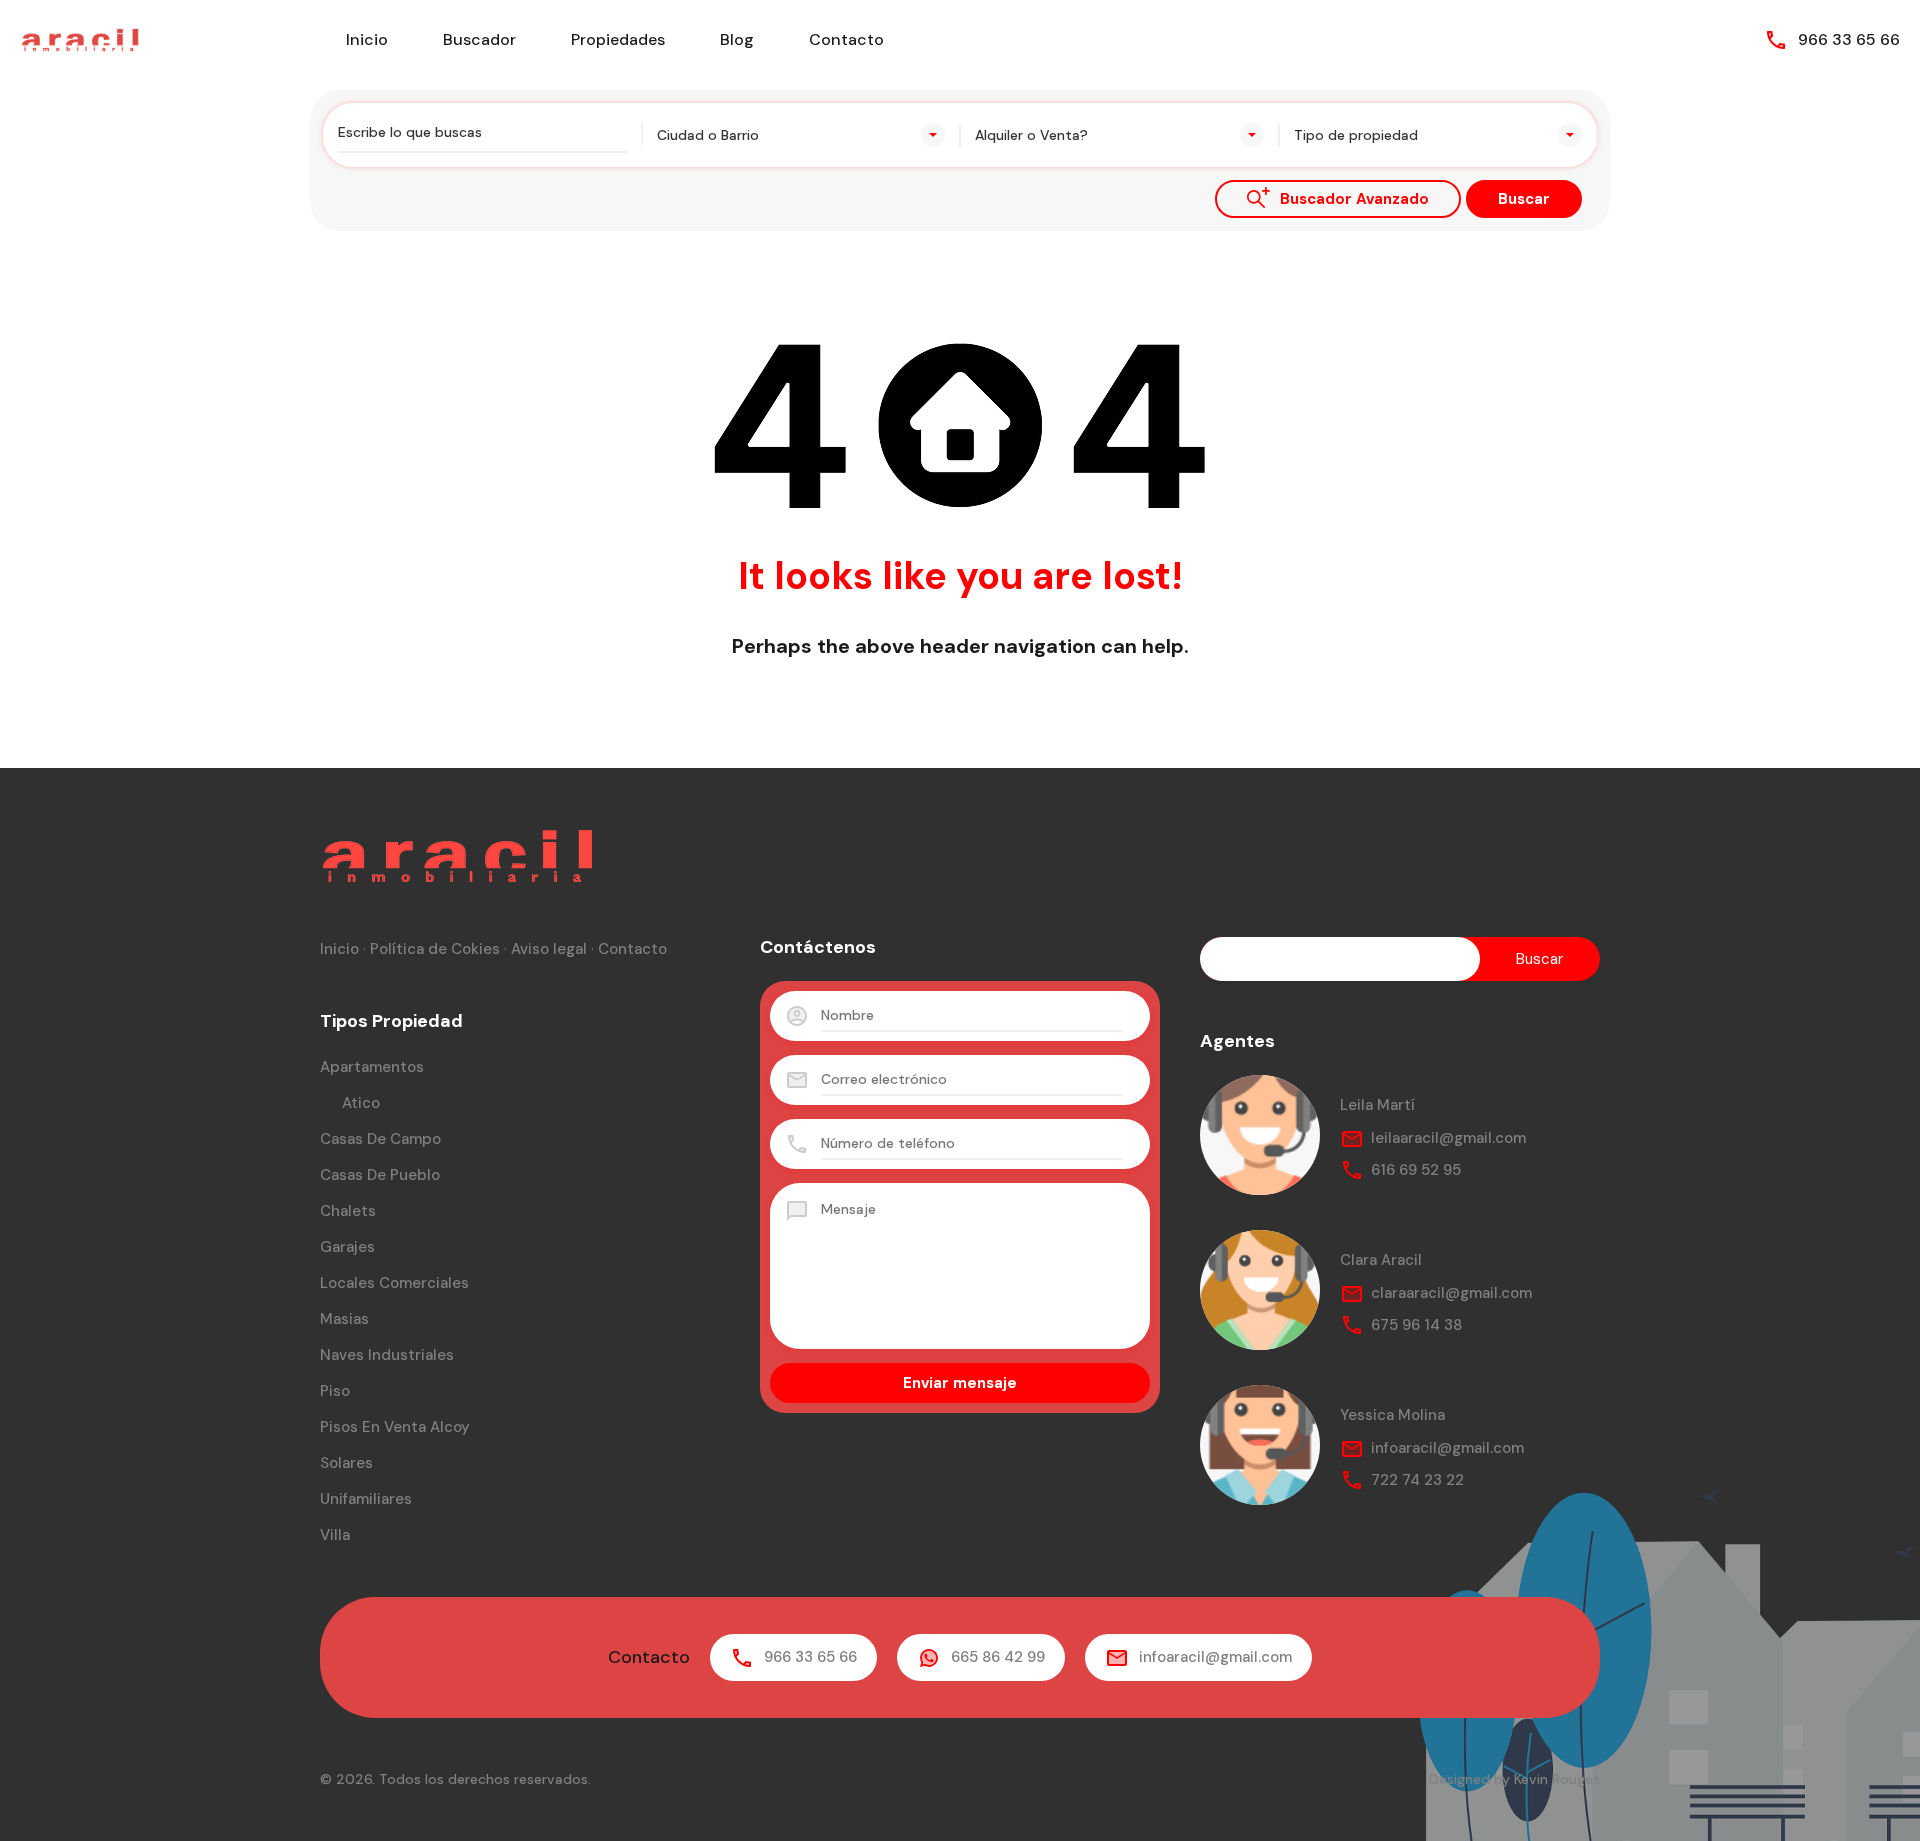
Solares (346, 1463)
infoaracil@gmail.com (1447, 1448)
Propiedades (618, 39)
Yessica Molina (1392, 1415)
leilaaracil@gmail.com (1448, 1138)
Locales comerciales (394, 1283)
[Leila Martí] (1260, 1135)
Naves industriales (387, 1355)
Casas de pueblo (380, 1175)
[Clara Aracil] (1260, 1290)
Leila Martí (1377, 1105)
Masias (344, 1319)
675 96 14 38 (1416, 1325)
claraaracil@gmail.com (1451, 1293)
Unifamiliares (366, 1499)
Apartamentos (372, 1067)
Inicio (367, 39)
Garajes (347, 1247)
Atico (361, 1103)
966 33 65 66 (1849, 39)
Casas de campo (380, 1139)
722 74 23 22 (1417, 1480)
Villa (335, 1535)
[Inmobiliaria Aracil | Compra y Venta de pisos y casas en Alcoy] (80, 38)
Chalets (348, 1211)
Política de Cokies (435, 949)
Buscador (479, 39)
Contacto (846, 39)
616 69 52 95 (1416, 1170)
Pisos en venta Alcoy (395, 1427)
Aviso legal (549, 949)
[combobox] (801, 135)
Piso (335, 1391)
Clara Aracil (1381, 1260)
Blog (737, 39)
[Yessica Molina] (1260, 1445)
